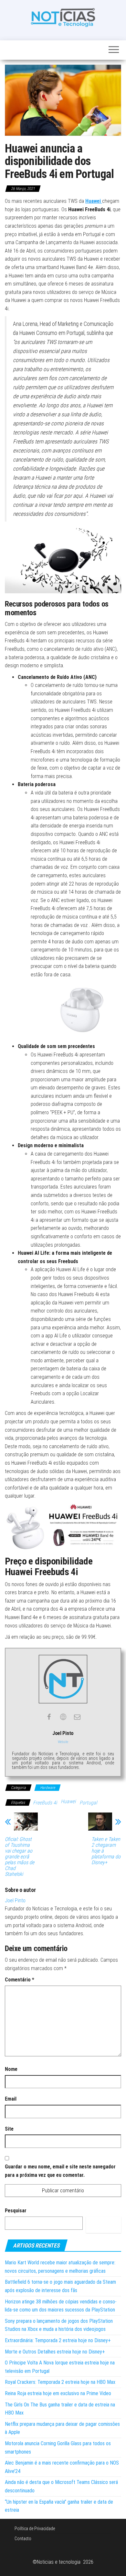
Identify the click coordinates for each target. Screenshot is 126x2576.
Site (9, 2129)
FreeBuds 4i (45, 1803)
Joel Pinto (15, 1901)
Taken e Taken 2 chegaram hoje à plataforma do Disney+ (106, 1851)
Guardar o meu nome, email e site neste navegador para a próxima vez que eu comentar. (60, 2171)
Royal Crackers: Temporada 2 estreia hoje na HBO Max (60, 2382)
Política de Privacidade (35, 2529)
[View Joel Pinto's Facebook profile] (49, 1717)
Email (11, 2099)
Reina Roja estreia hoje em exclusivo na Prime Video (58, 2393)
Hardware (47, 1788)
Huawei (68, 1801)
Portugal (88, 1803)
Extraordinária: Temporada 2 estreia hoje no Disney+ (58, 2340)
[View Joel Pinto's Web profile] (63, 1717)
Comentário (20, 1980)
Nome (11, 2069)
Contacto (23, 2539)
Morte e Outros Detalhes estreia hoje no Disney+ (55, 2352)
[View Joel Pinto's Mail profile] (77, 1717)
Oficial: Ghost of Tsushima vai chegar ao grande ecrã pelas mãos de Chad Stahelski (20, 1857)
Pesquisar (16, 2211)
